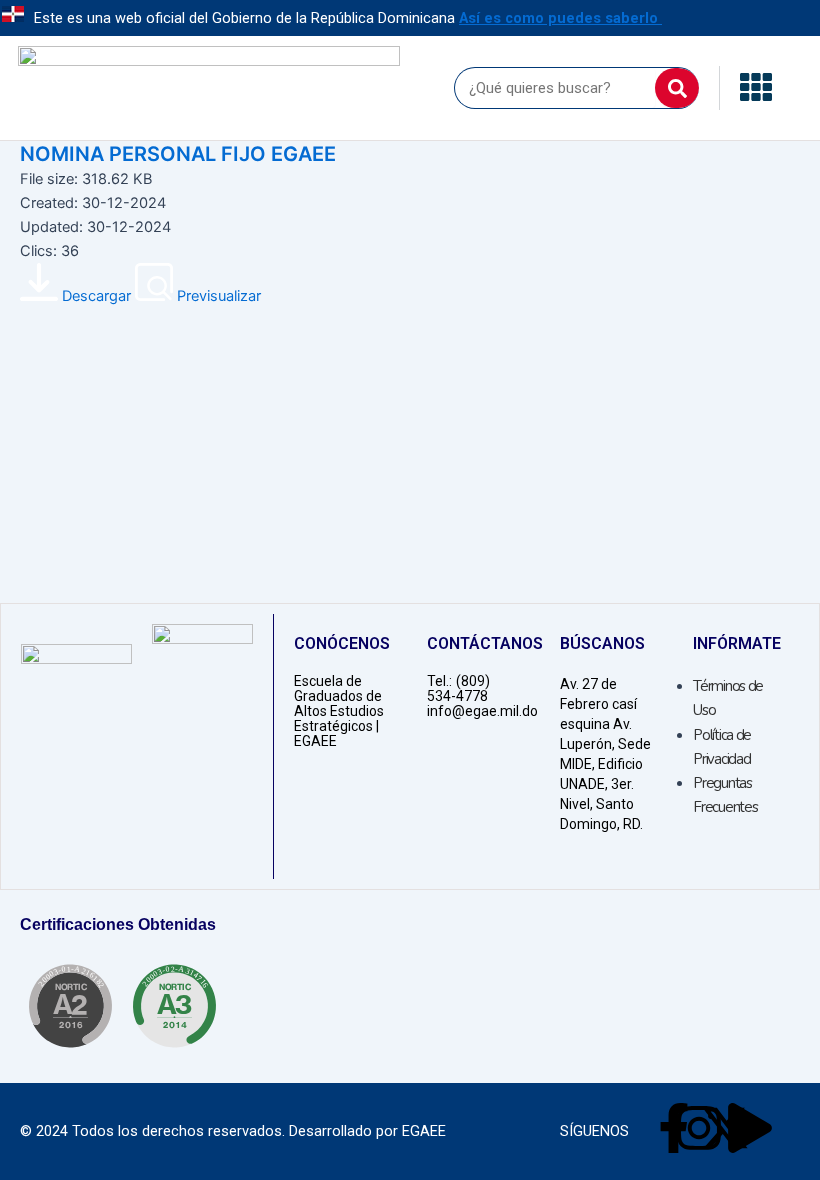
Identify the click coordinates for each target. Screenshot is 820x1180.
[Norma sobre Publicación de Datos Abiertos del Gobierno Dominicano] (174, 1006)
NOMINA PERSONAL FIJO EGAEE (178, 154)
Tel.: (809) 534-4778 (458, 688)
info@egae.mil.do (482, 711)
